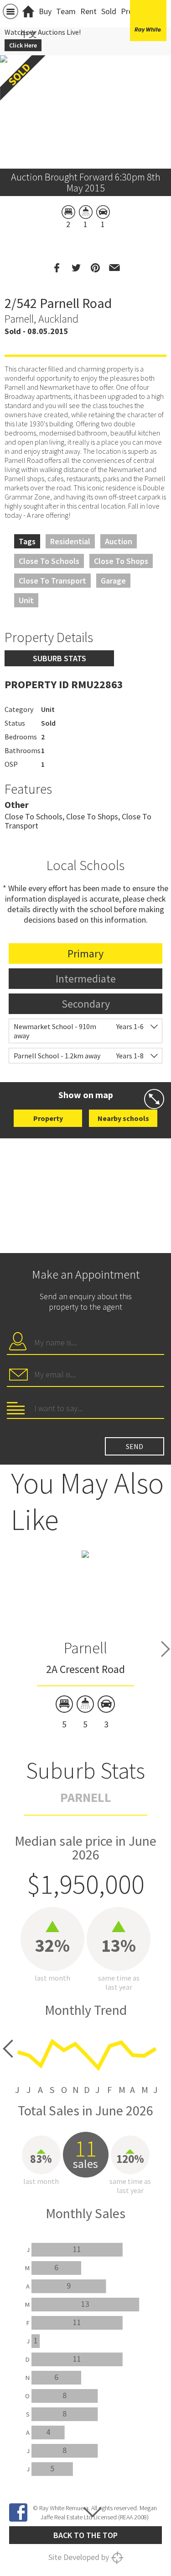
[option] (85, 1640)
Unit (26, 600)
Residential (70, 541)
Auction (119, 541)
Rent (88, 11)
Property (48, 1118)
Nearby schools (123, 1118)
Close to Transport (52, 581)
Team (66, 11)
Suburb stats (60, 658)
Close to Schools (49, 561)
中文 (29, 34)
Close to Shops (121, 561)
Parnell (85, 1648)
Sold (109, 11)
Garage (113, 581)
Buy (45, 11)
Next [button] (166, 1649)
